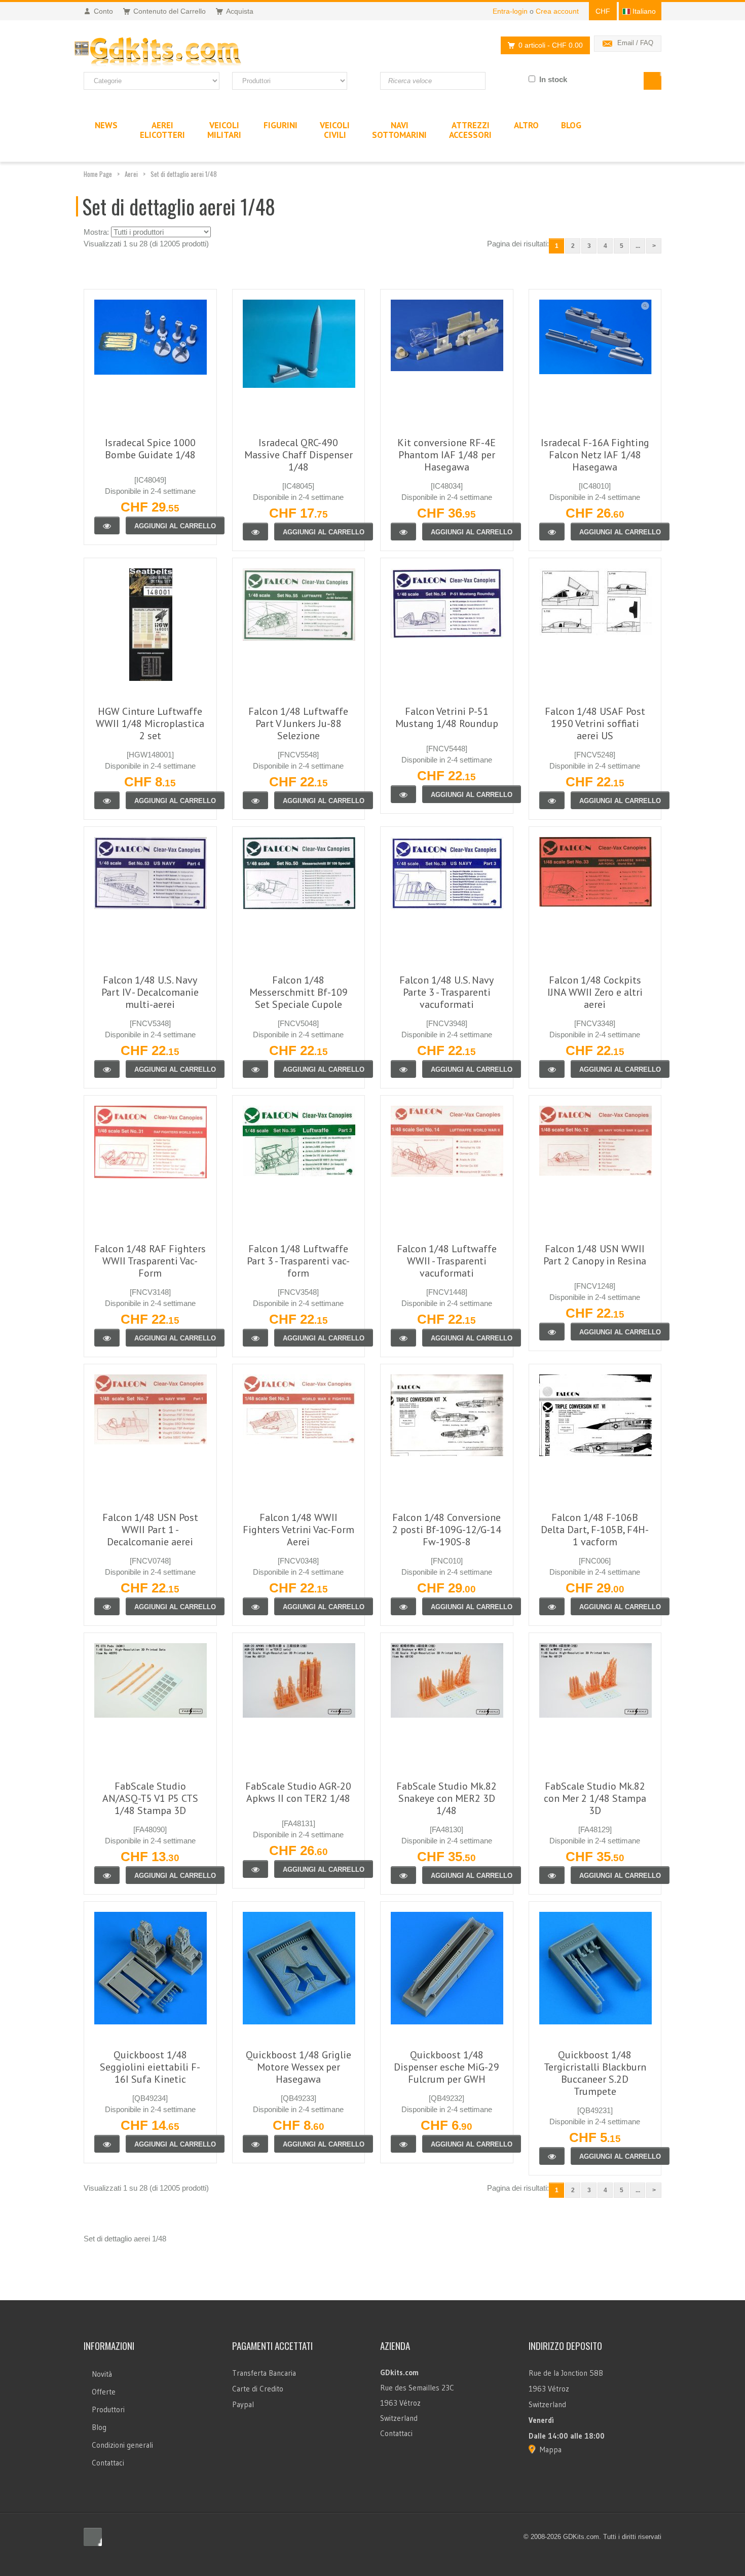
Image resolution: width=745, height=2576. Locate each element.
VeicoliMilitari (224, 130)
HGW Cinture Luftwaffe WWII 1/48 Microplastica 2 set (150, 723)
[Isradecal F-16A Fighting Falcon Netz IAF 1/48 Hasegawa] (552, 532)
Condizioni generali (122, 2445)
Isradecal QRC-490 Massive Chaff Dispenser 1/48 (299, 455)
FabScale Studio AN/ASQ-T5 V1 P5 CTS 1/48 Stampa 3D (150, 1798)
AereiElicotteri (162, 130)
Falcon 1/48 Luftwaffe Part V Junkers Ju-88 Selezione (298, 723)
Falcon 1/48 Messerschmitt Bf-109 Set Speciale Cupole (299, 992)
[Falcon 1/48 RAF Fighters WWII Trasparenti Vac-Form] (107, 1338)
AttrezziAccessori (470, 130)
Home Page (98, 174)
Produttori (108, 2409)
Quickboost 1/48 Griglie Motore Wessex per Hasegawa (299, 2067)
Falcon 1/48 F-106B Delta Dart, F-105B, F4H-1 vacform (595, 1530)
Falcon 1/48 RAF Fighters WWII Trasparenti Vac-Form (150, 1261)
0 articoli (551, 45)
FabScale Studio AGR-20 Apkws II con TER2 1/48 (298, 1792)
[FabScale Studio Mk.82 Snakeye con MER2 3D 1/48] (403, 1875)
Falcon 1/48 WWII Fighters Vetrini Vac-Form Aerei (299, 1530)
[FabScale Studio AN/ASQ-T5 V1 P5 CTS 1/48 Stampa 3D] (107, 1875)
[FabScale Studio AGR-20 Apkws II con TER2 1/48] (255, 1869)
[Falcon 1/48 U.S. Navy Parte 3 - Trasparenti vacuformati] (403, 1069)
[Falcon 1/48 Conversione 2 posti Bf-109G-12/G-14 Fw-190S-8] (403, 1606)
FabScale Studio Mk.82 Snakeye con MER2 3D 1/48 (446, 1798)
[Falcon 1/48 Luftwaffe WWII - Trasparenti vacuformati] (403, 1338)
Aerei (131, 174)
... (638, 246)
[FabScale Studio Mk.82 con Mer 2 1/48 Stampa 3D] (552, 1875)
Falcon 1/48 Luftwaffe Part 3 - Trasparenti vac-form (298, 1261)
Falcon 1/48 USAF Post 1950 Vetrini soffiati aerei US (595, 723)
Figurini (281, 125)
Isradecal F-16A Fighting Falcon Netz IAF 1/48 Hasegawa (595, 455)
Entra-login (510, 11)
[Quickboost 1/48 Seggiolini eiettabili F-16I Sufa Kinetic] (107, 2144)
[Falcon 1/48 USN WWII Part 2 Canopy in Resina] (552, 1332)
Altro (526, 125)
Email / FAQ (635, 43)
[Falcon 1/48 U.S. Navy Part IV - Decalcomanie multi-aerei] (107, 1069)
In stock (553, 79)
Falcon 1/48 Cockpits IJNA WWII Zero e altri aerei (595, 992)
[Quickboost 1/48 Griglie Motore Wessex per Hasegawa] (255, 2144)
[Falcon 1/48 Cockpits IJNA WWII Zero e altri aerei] (552, 1069)
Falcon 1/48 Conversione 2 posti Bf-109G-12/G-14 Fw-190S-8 (447, 1530)
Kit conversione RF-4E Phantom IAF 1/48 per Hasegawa (446, 455)
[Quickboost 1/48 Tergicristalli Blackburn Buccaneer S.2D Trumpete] (552, 2156)
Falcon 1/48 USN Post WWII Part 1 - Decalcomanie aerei (150, 1530)
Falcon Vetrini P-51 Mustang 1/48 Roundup (447, 717)
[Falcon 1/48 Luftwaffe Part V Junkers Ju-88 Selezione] (255, 800)
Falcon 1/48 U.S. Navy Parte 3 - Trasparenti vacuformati (446, 992)
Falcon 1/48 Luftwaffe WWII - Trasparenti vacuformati (447, 1261)
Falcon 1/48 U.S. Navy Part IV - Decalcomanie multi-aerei (150, 992)
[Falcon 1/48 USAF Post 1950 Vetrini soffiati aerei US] (552, 800)
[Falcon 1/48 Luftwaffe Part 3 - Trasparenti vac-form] (255, 1338)
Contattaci (108, 2463)
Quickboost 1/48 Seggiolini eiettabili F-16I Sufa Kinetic (150, 2067)
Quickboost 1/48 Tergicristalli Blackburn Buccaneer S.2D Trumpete (595, 2073)
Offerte (104, 2392)
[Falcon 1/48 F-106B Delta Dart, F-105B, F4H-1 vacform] (552, 1606)
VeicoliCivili (335, 130)
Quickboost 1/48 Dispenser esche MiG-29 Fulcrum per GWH (446, 2067)
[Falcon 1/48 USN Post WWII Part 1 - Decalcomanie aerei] (107, 1606)
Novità (102, 2374)
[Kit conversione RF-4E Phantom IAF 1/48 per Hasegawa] (403, 532)
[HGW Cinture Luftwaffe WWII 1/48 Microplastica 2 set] (107, 800)
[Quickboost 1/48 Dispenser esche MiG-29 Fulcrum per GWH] (403, 2144)
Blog (99, 2427)
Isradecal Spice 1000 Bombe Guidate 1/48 (150, 449)
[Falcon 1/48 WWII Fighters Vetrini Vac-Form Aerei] (255, 1606)
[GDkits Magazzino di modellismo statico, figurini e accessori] (179, 52)
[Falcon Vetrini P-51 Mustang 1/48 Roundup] (403, 794)
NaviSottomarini (399, 130)
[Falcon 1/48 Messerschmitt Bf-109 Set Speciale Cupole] (255, 1069)
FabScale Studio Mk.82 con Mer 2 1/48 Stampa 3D (595, 1798)
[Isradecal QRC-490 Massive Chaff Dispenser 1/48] (255, 532)
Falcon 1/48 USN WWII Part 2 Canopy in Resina (595, 1255)
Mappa (551, 2450)
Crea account (557, 11)
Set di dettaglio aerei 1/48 (184, 174)
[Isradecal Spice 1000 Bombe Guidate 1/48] (107, 525)
